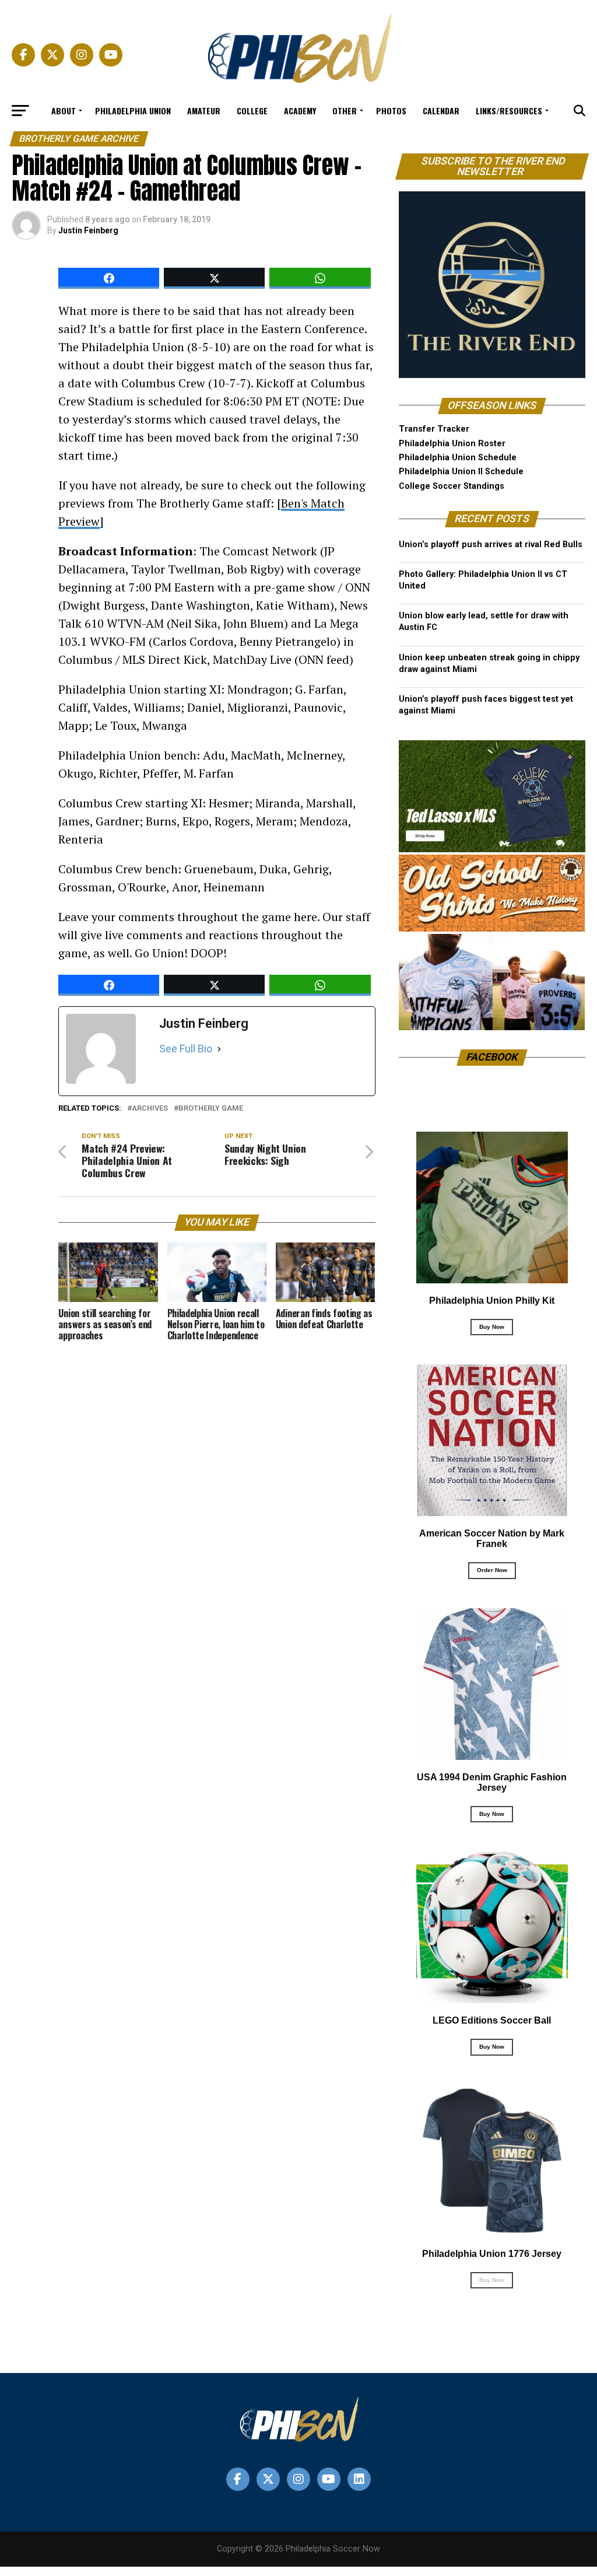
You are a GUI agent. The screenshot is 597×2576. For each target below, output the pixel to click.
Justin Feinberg (88, 230)
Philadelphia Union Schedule (458, 458)
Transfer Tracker (434, 429)
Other (345, 111)
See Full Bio (186, 1049)
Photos (391, 111)
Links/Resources (509, 111)
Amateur (204, 111)
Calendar (441, 111)
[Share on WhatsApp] (320, 278)
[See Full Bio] (219, 1049)
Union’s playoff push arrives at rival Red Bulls (491, 545)
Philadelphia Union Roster (452, 444)
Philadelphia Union (133, 111)
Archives (150, 1109)
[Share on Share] (109, 278)
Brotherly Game (211, 1109)
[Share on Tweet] (214, 278)
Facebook (492, 1057)
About (64, 111)
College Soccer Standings (452, 486)
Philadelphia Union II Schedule (461, 472)
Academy (300, 111)
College (252, 111)
